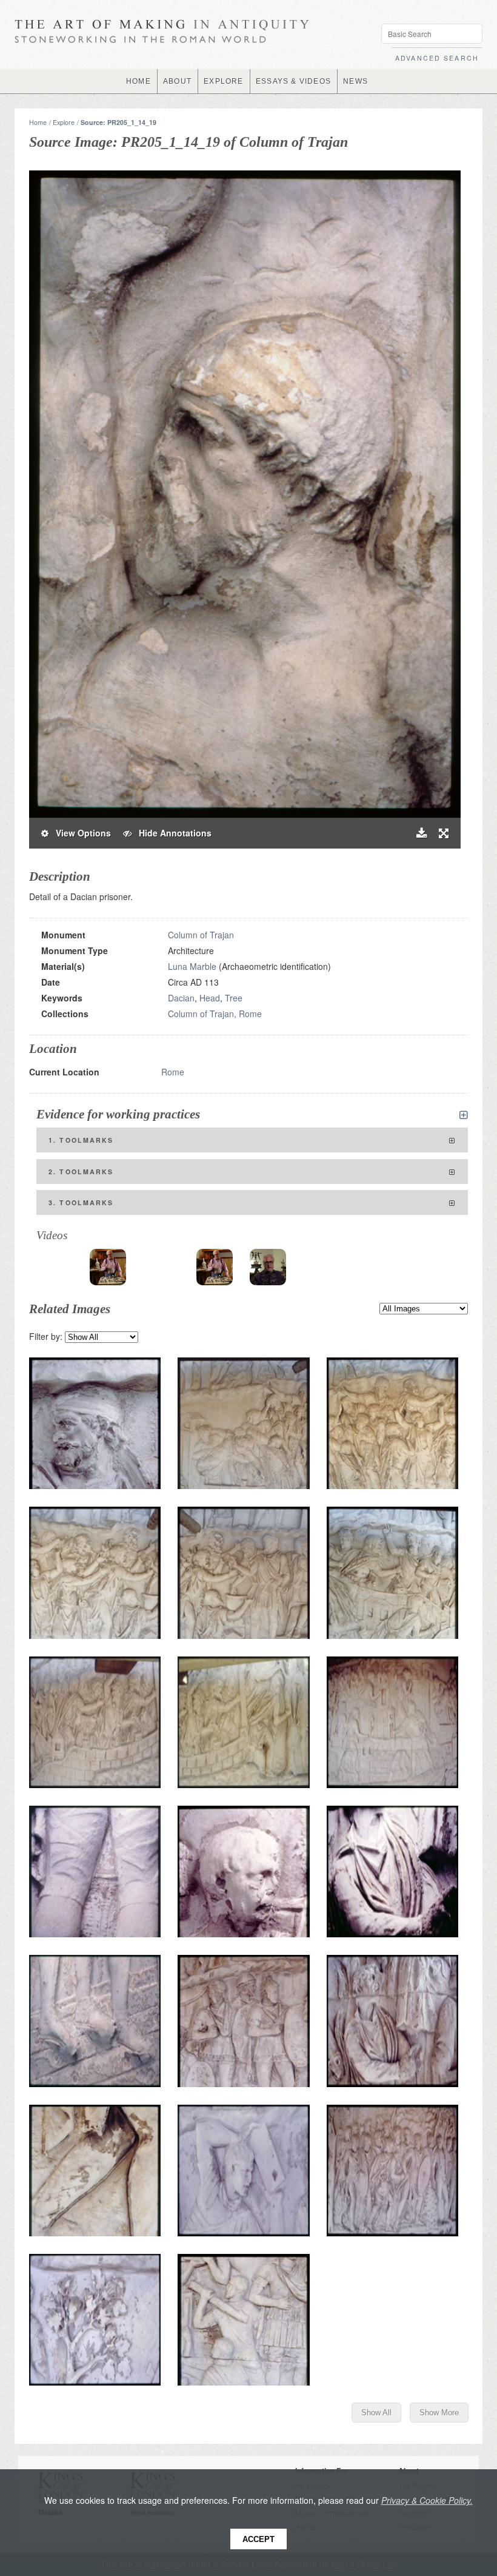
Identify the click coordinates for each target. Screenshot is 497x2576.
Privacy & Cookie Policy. (427, 2500)
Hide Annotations (172, 833)
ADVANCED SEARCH (437, 58)
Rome (173, 1072)
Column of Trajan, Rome (215, 1014)
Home (38, 122)
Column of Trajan (201, 935)
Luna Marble (192, 966)
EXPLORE (223, 81)
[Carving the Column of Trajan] (268, 1267)
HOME (138, 81)
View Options (80, 833)
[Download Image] (422, 833)
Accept (259, 2539)
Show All (376, 2413)
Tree (234, 998)
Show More (439, 2413)
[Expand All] (464, 1115)
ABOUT (177, 81)
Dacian (181, 998)
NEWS (355, 81)
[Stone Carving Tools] (108, 1267)
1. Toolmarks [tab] (81, 1140)
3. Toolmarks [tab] (81, 1202)
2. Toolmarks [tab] (81, 1172)
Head (210, 998)
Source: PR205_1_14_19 (118, 122)
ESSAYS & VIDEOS (293, 81)
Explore (64, 122)
